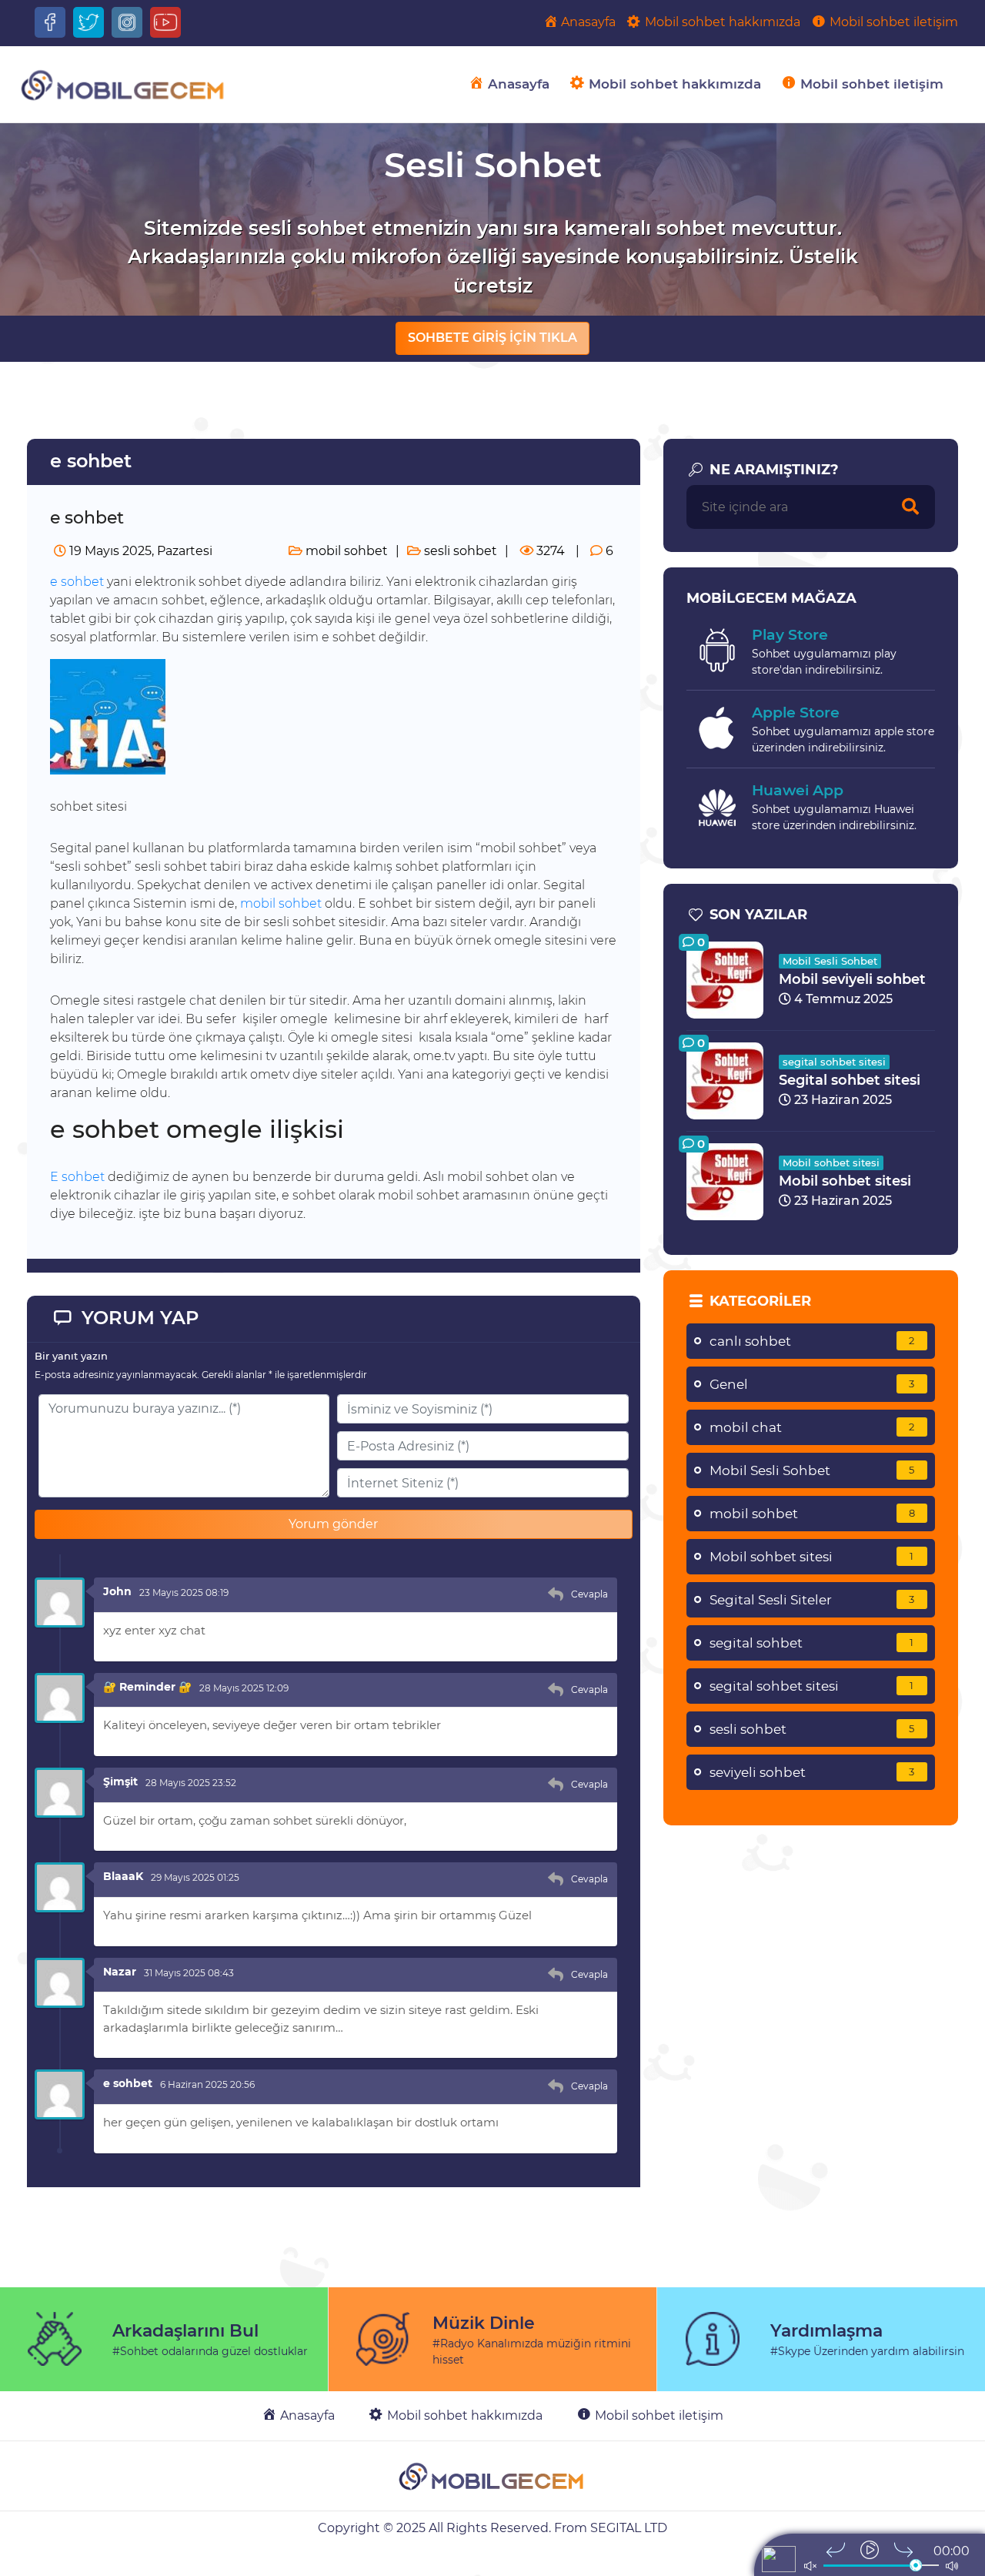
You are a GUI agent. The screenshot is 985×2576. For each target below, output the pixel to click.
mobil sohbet (345, 551)
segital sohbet (812, 1643)
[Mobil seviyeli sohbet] (725, 979)
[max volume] (952, 2566)
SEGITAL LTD (629, 2528)
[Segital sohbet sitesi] (725, 1080)
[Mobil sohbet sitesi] (725, 1181)
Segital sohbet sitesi (850, 1080)
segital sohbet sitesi (834, 1062)
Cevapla (589, 1594)
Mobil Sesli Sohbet (830, 961)
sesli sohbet (459, 551)
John (117, 1591)
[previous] (836, 2550)
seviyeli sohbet (812, 1772)
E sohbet (77, 1177)
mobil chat (812, 1427)
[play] (870, 2550)
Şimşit (120, 1781)
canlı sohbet (812, 1341)
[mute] (810, 2566)
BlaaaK (123, 1876)
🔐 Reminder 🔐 (147, 1687)
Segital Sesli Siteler (812, 1600)
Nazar (120, 1972)
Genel (812, 1384)
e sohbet (77, 582)
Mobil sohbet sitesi (831, 1163)
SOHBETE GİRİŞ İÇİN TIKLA (492, 338)
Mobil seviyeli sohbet (852, 979)
